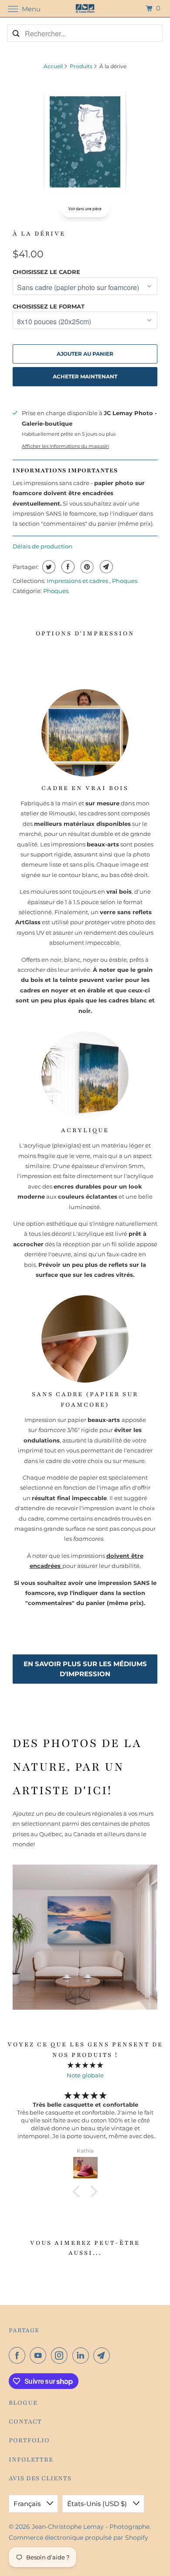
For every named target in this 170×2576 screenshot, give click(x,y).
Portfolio (29, 2440)
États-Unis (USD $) (98, 2504)
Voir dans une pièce (85, 209)
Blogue (23, 2403)
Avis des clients (40, 2478)
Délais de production (42, 546)
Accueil (53, 66)
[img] (85, 2065)
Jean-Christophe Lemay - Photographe (91, 2527)
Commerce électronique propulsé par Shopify (78, 2538)
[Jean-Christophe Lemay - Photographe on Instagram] (61, 2355)
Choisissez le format (49, 306)
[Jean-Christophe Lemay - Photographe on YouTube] (40, 2355)
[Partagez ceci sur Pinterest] (86, 567)
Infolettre (31, 2460)
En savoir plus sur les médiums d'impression (85, 1669)
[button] (78, 2191)
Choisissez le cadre (46, 272)
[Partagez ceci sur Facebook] (67, 567)
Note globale (85, 2075)
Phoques (125, 581)
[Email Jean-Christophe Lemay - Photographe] (103, 2355)
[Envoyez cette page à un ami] (105, 567)
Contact (25, 2422)
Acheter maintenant (85, 376)
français (28, 2504)
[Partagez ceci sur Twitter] (48, 567)
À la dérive (39, 234)
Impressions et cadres (78, 581)
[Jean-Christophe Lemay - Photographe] (85, 9)
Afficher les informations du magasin (65, 446)
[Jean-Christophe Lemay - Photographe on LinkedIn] (82, 2355)
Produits (81, 66)
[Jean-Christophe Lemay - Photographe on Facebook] (19, 2355)
